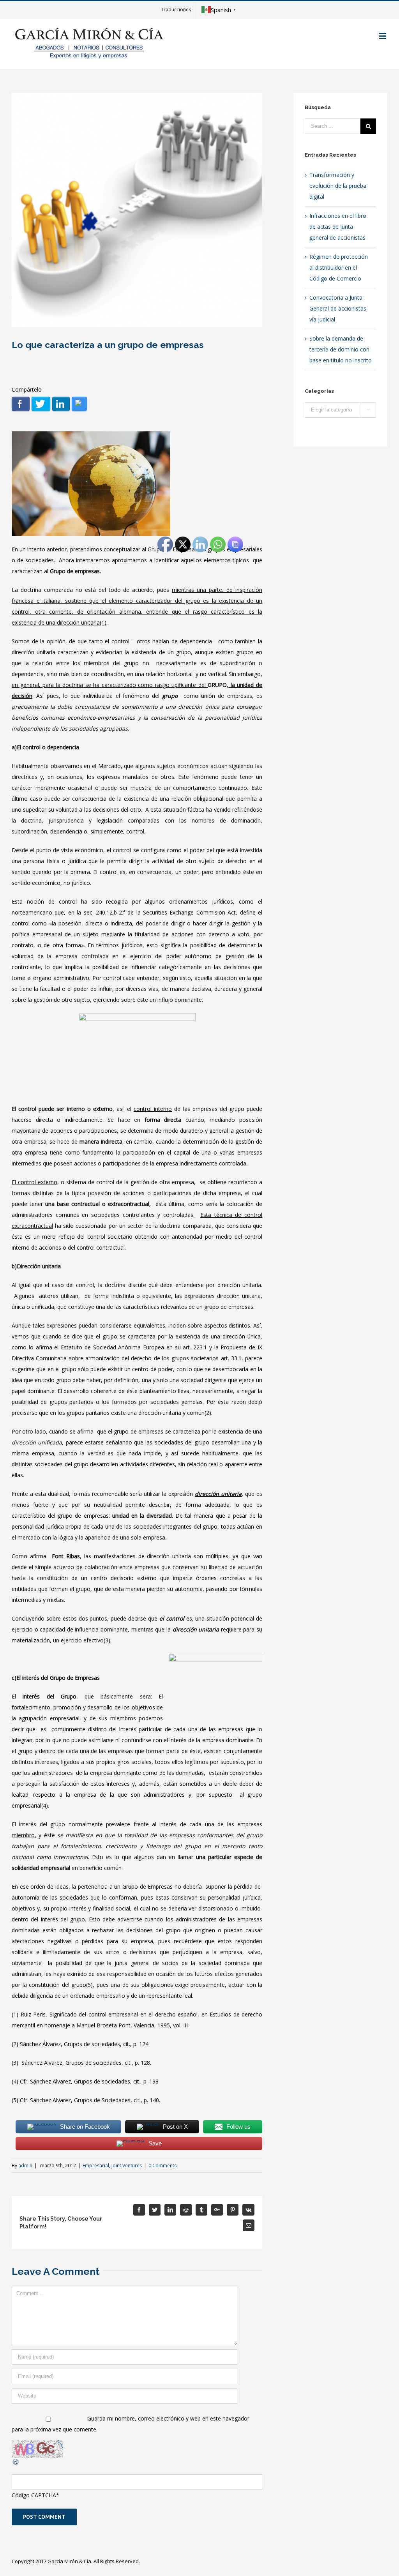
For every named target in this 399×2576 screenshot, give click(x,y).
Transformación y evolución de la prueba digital (338, 186)
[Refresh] (16, 2463)
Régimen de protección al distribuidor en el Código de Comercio (339, 267)
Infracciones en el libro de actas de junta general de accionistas (338, 227)
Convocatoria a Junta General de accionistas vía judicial (338, 308)
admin (25, 2165)
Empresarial (96, 2165)
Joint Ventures (127, 2165)
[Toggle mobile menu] (383, 36)
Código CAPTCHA (34, 2495)
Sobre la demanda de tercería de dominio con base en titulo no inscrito (341, 349)
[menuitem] (176, 10)
